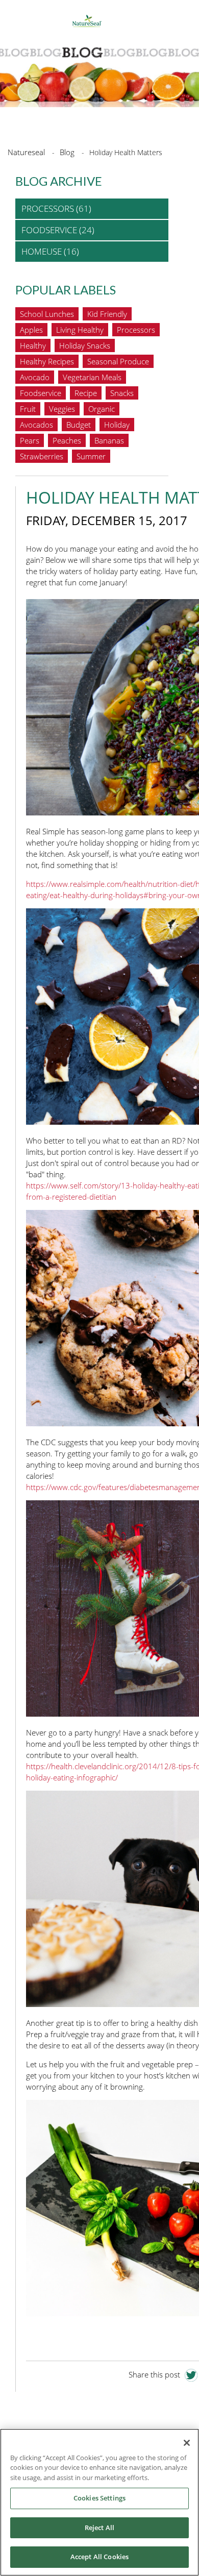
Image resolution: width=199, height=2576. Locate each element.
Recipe (86, 393)
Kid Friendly (107, 314)
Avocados (36, 425)
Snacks (122, 393)
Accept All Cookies (99, 2557)
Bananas (109, 440)
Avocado (35, 377)
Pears (30, 440)
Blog (67, 152)
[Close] (187, 2443)
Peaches (67, 440)
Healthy (33, 345)
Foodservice (41, 393)
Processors (136, 330)
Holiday (117, 425)
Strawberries (42, 456)
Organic (102, 409)
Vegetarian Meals (92, 377)
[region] (99, 2502)
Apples (31, 330)
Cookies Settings (99, 2498)
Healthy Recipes (47, 361)
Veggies (62, 409)
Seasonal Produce (118, 361)
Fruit (28, 409)
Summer (91, 456)
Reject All (99, 2528)
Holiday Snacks (85, 345)
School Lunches (47, 314)
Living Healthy (80, 330)
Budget (79, 425)
